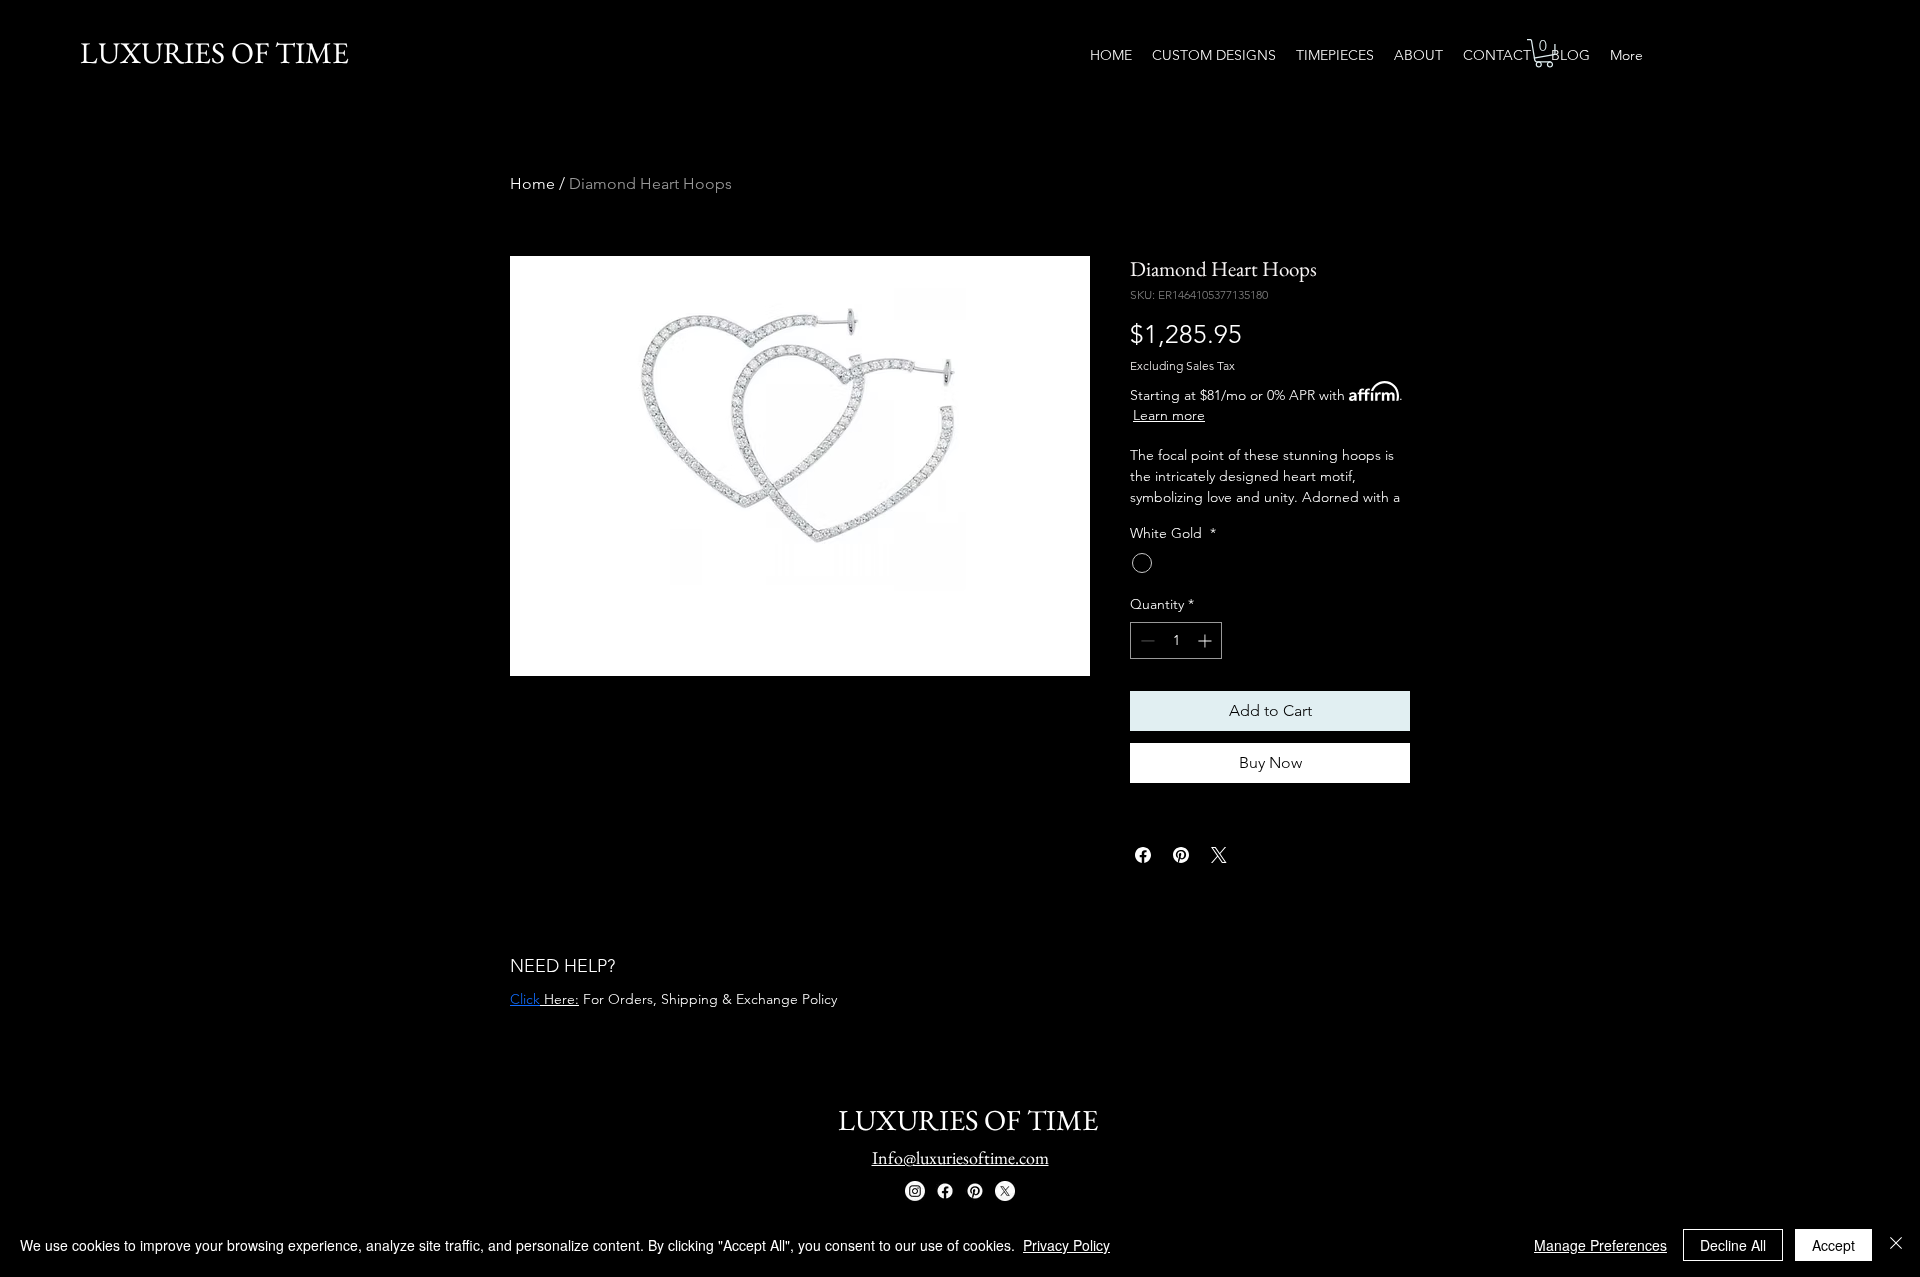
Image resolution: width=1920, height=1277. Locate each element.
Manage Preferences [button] (1600, 1245)
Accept (1833, 1245)
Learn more (1169, 415)
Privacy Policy (1066, 1245)
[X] (1005, 1191)
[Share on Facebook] (1143, 855)
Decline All (1733, 1245)
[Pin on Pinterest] (1181, 855)
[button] (1544, 53)
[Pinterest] (975, 1191)
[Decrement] (1145, 640)
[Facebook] (945, 1191)
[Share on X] (1219, 855)
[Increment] (1206, 640)
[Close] (1896, 1245)
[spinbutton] (1176, 640)
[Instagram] (915, 1191)
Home (532, 183)
